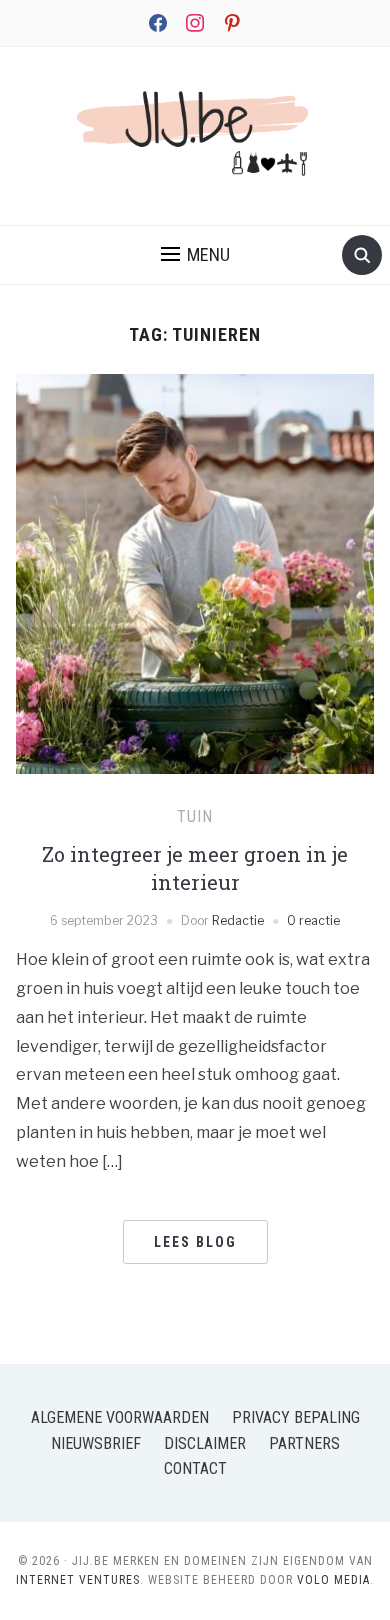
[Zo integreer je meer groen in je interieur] (195, 614)
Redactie (238, 920)
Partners (304, 1443)
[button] (195, 255)
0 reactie (313, 920)
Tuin (195, 816)
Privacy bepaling (296, 1417)
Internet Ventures (78, 1580)
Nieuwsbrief (96, 1443)
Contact (195, 1468)
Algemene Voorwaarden (120, 1417)
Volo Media (333, 1580)
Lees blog (195, 1242)
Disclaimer (205, 1443)
